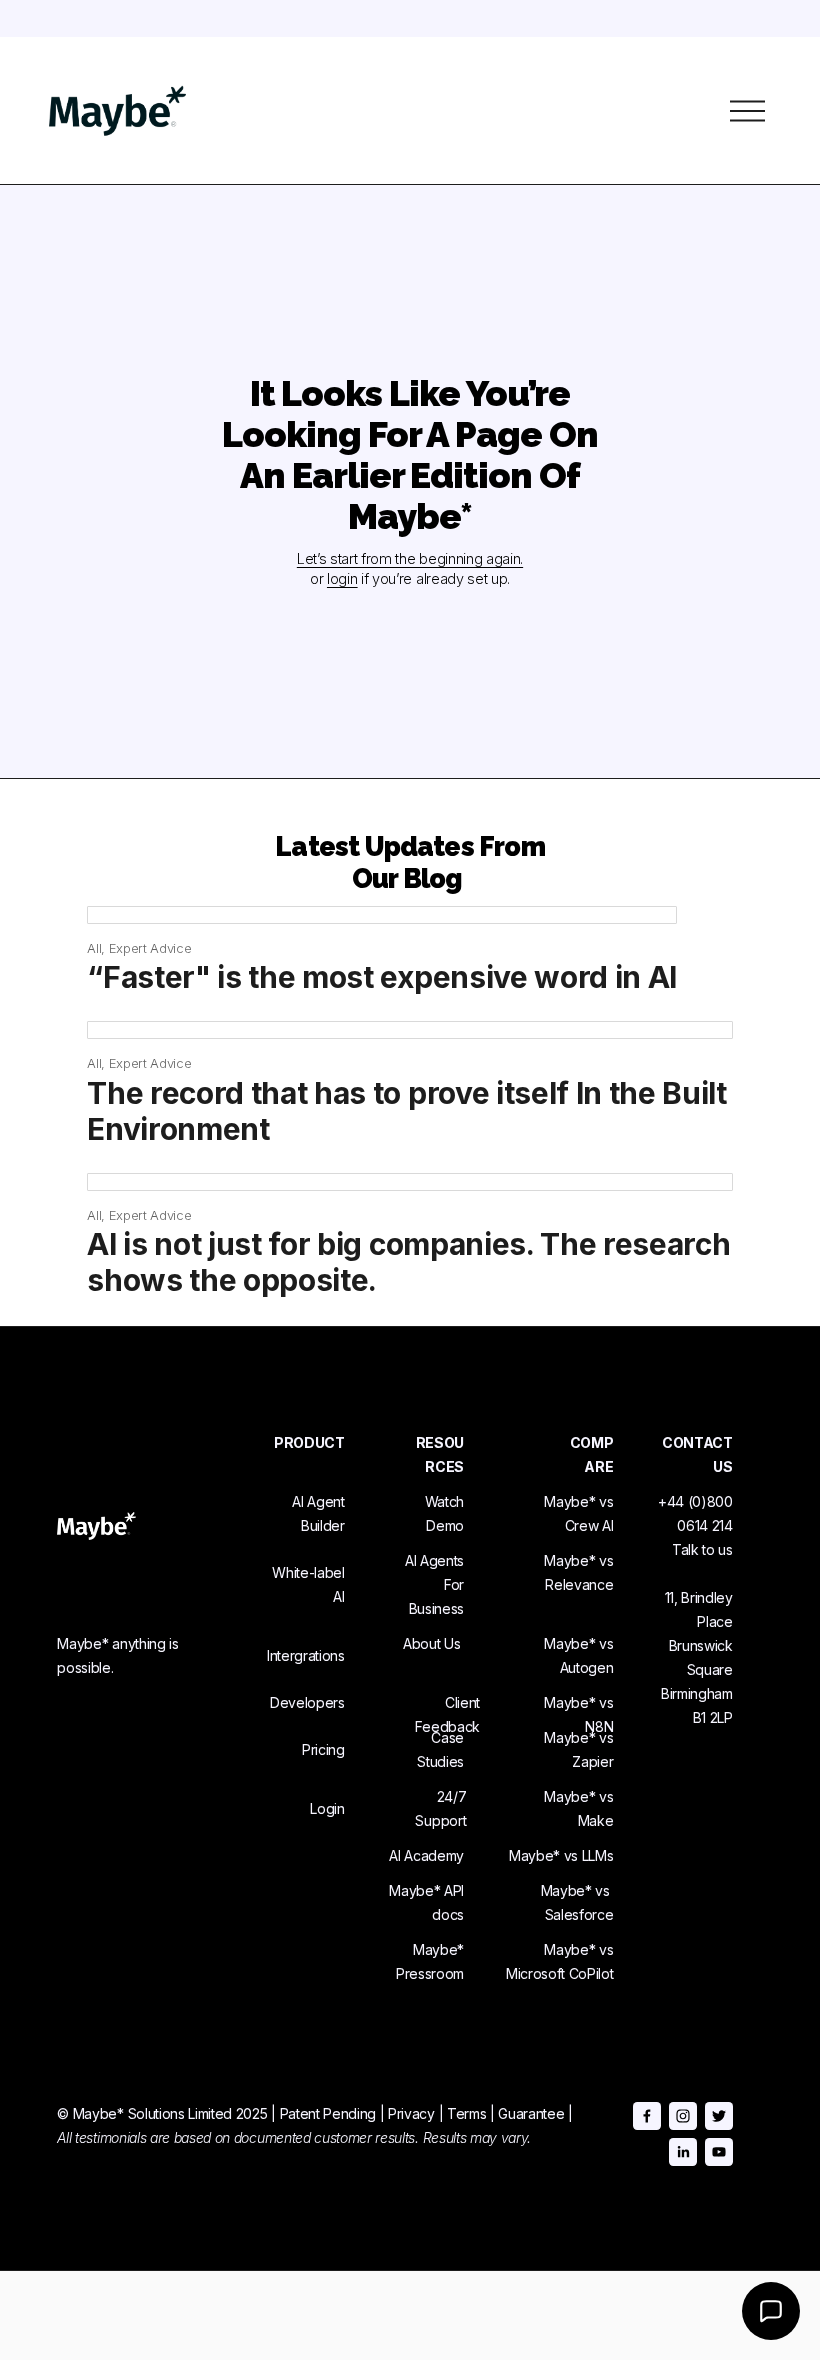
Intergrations (306, 1655)
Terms (466, 2113)
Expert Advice (150, 948)
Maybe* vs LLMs (561, 1855)
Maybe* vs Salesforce (577, 1902)
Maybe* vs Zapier (578, 1749)
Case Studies (440, 1749)
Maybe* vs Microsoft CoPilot (559, 1961)
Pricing (323, 1749)
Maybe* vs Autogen (578, 1655)
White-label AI (308, 1584)
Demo (445, 1525)
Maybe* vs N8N (578, 1714)
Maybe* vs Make (578, 1808)
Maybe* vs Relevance (578, 1572)
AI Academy (426, 1855)
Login (327, 1808)
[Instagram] (683, 2116)
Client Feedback (447, 1714)
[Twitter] (719, 2116)
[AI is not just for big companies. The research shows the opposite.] (410, 1182)
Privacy (411, 2113)
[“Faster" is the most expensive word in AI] (382, 915)
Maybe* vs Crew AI (578, 1513)
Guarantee (531, 2113)
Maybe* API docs (426, 1902)
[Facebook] (647, 2116)
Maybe (435, 1949)
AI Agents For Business (434, 1584)
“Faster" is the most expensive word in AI (382, 977)
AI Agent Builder (318, 1513)
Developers (307, 1702)
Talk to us (702, 1549)
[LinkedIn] (683, 2152)
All (94, 948)
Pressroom (430, 1973)
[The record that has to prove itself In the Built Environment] (410, 1030)
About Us (431, 1643)
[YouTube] (719, 2152)
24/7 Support (440, 1808)
